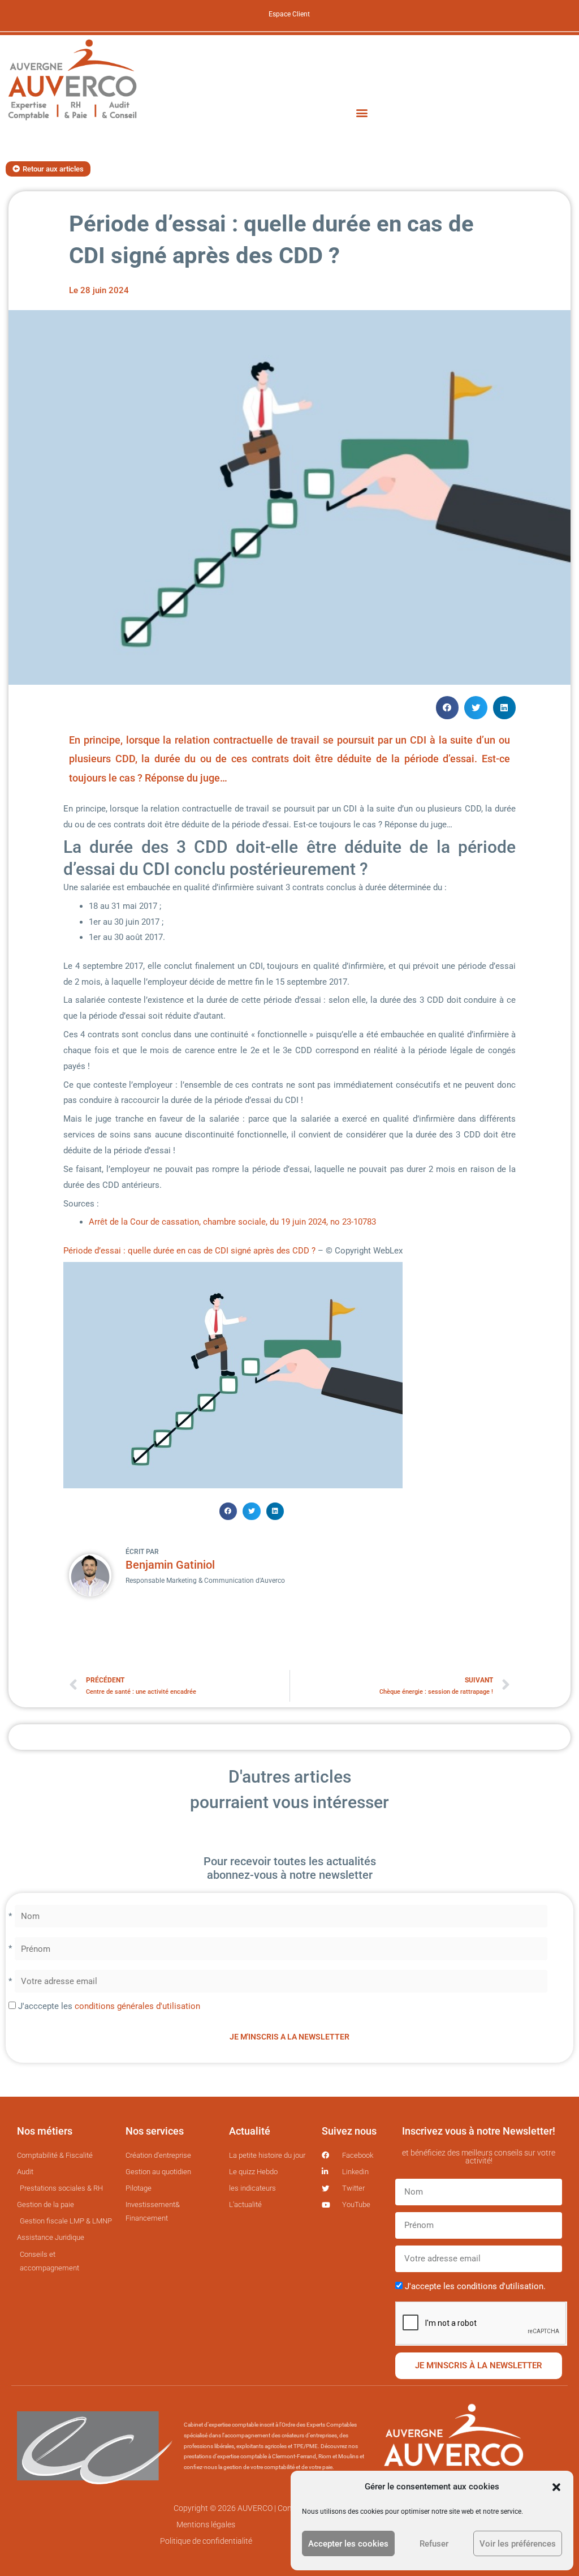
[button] (556, 2487)
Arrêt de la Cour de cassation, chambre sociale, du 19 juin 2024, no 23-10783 (232, 1222)
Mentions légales (206, 2525)
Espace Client (289, 14)
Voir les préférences (518, 2544)
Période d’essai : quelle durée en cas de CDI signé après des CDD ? (191, 1251)
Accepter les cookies (348, 2544)
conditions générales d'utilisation (137, 2006)
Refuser (434, 2544)
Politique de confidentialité (206, 2541)
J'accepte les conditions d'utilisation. (475, 2286)
